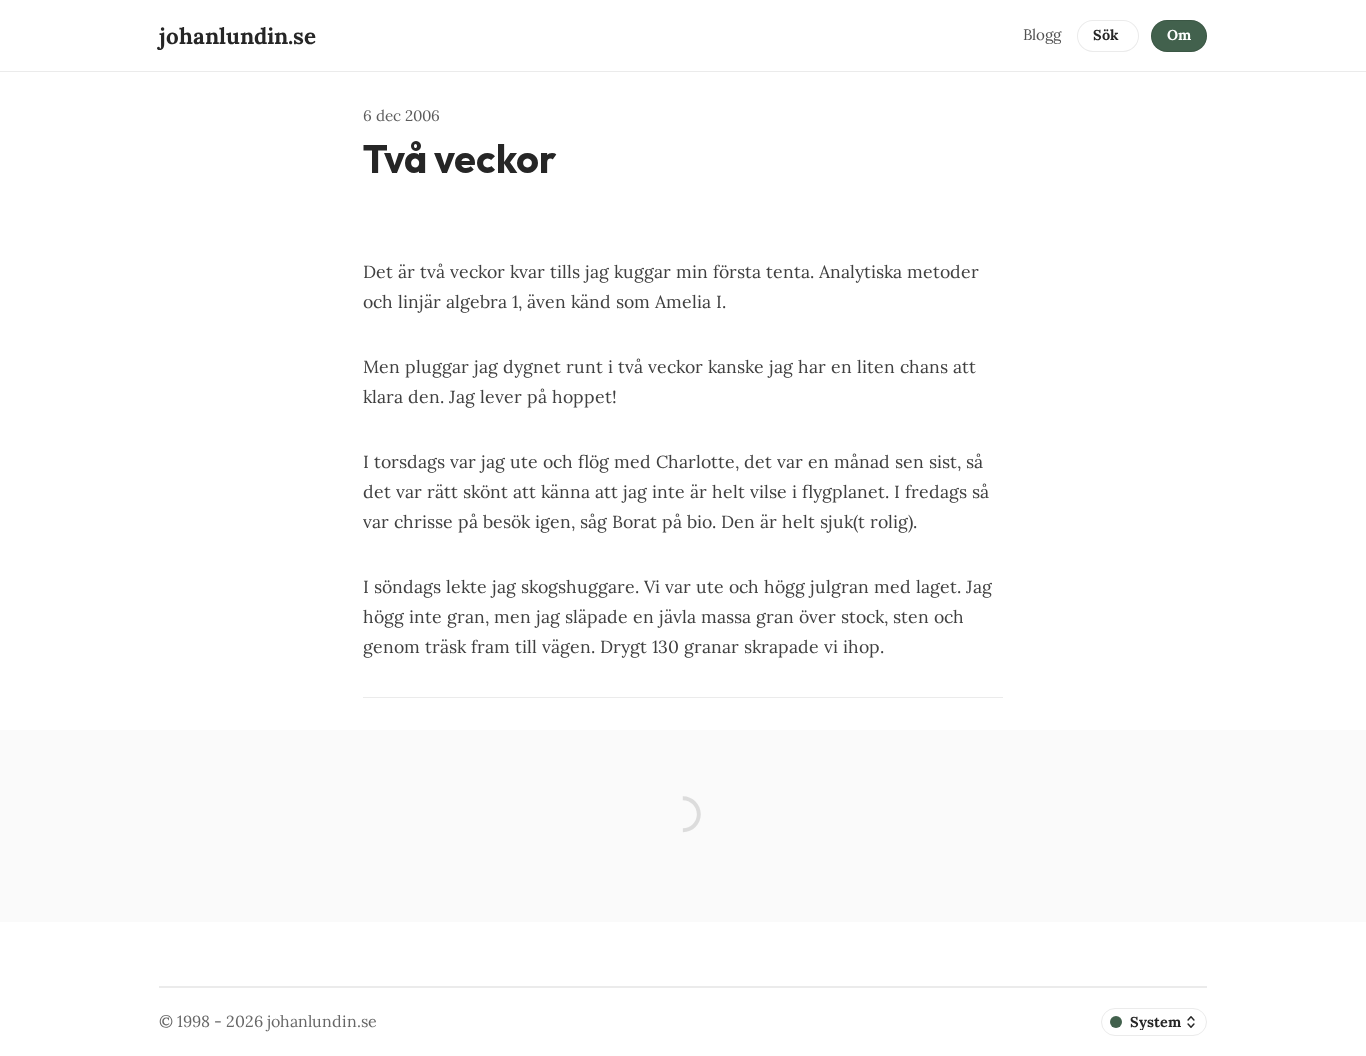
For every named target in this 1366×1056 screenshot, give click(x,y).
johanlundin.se (322, 1021)
